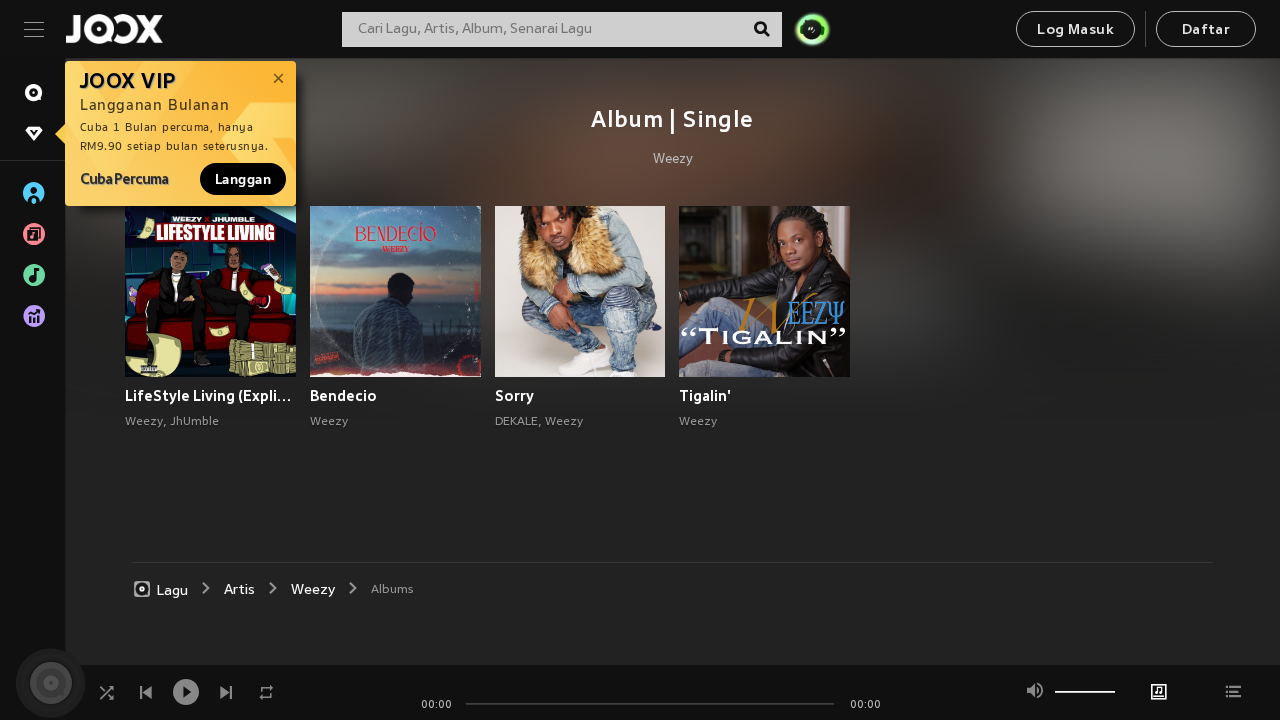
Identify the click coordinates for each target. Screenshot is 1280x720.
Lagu (172, 590)
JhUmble (194, 422)
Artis (239, 590)
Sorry (514, 396)
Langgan (243, 179)
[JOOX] (114, 29)
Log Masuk (1075, 30)
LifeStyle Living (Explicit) (210, 396)
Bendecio (343, 396)
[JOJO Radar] (812, 29)
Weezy (673, 160)
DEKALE (516, 422)
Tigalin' (705, 396)
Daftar (1206, 30)
